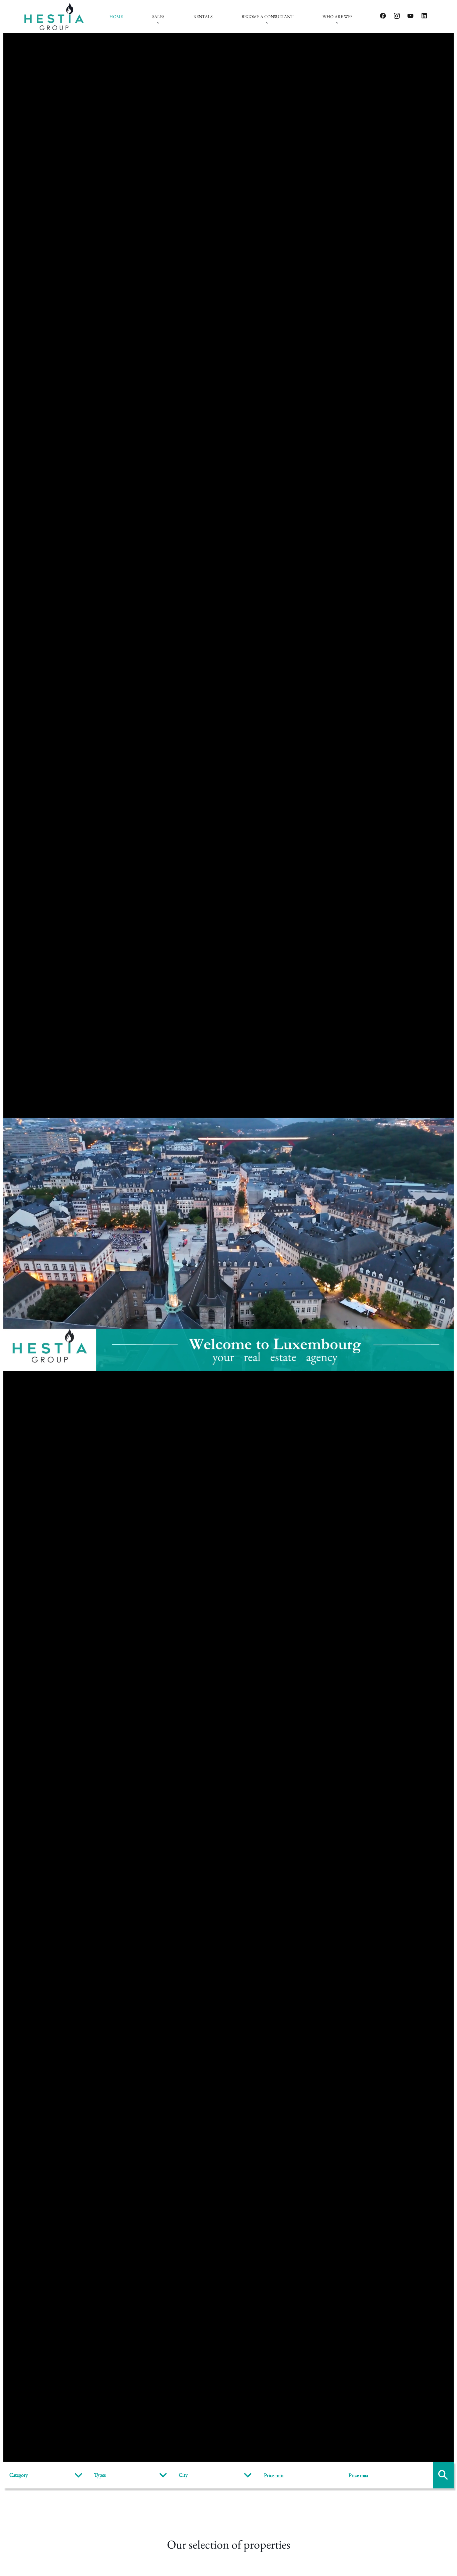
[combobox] (47, 2475)
